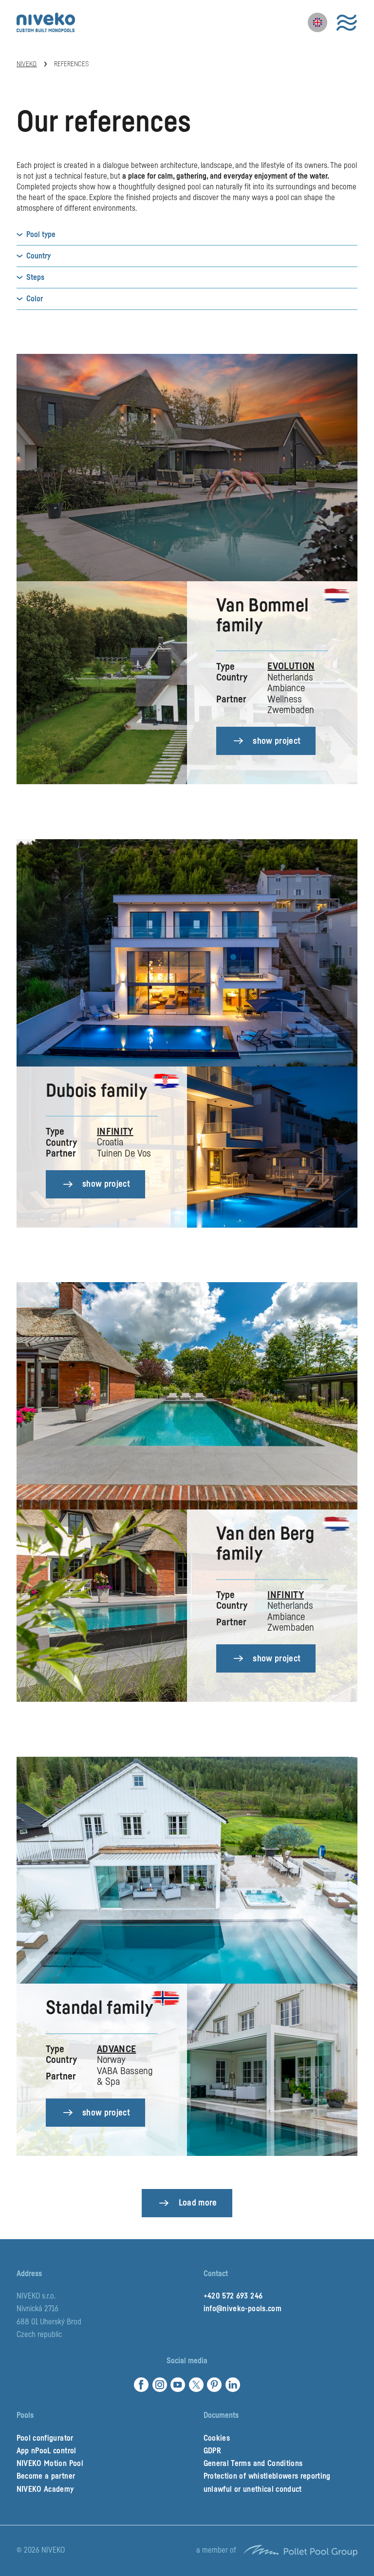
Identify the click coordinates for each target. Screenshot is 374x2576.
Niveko (27, 64)
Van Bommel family (262, 616)
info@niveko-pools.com (243, 2309)
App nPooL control (47, 2451)
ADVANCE (116, 2049)
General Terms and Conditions (253, 2464)
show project (277, 741)
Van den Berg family (265, 1544)
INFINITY (115, 1132)
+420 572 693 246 (233, 2296)
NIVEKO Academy (45, 2489)
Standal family (100, 2008)
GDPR (212, 2451)
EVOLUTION (291, 666)
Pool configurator (45, 2438)
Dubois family (96, 1091)
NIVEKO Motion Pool (50, 2464)
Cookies (217, 2438)
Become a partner (46, 2476)
